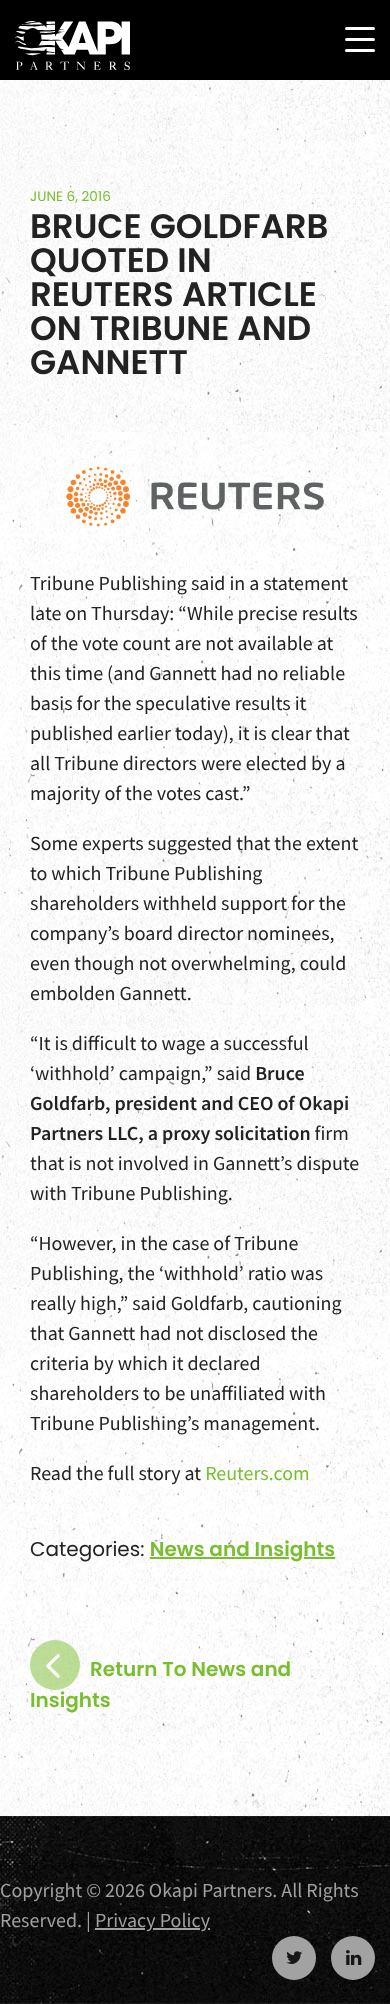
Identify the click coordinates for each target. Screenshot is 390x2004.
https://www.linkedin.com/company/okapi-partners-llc (353, 1958)
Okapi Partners (72, 46)
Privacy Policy (152, 1920)
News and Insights (242, 1549)
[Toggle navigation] (360, 39)
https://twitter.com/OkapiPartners (294, 1958)
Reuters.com (257, 1473)
